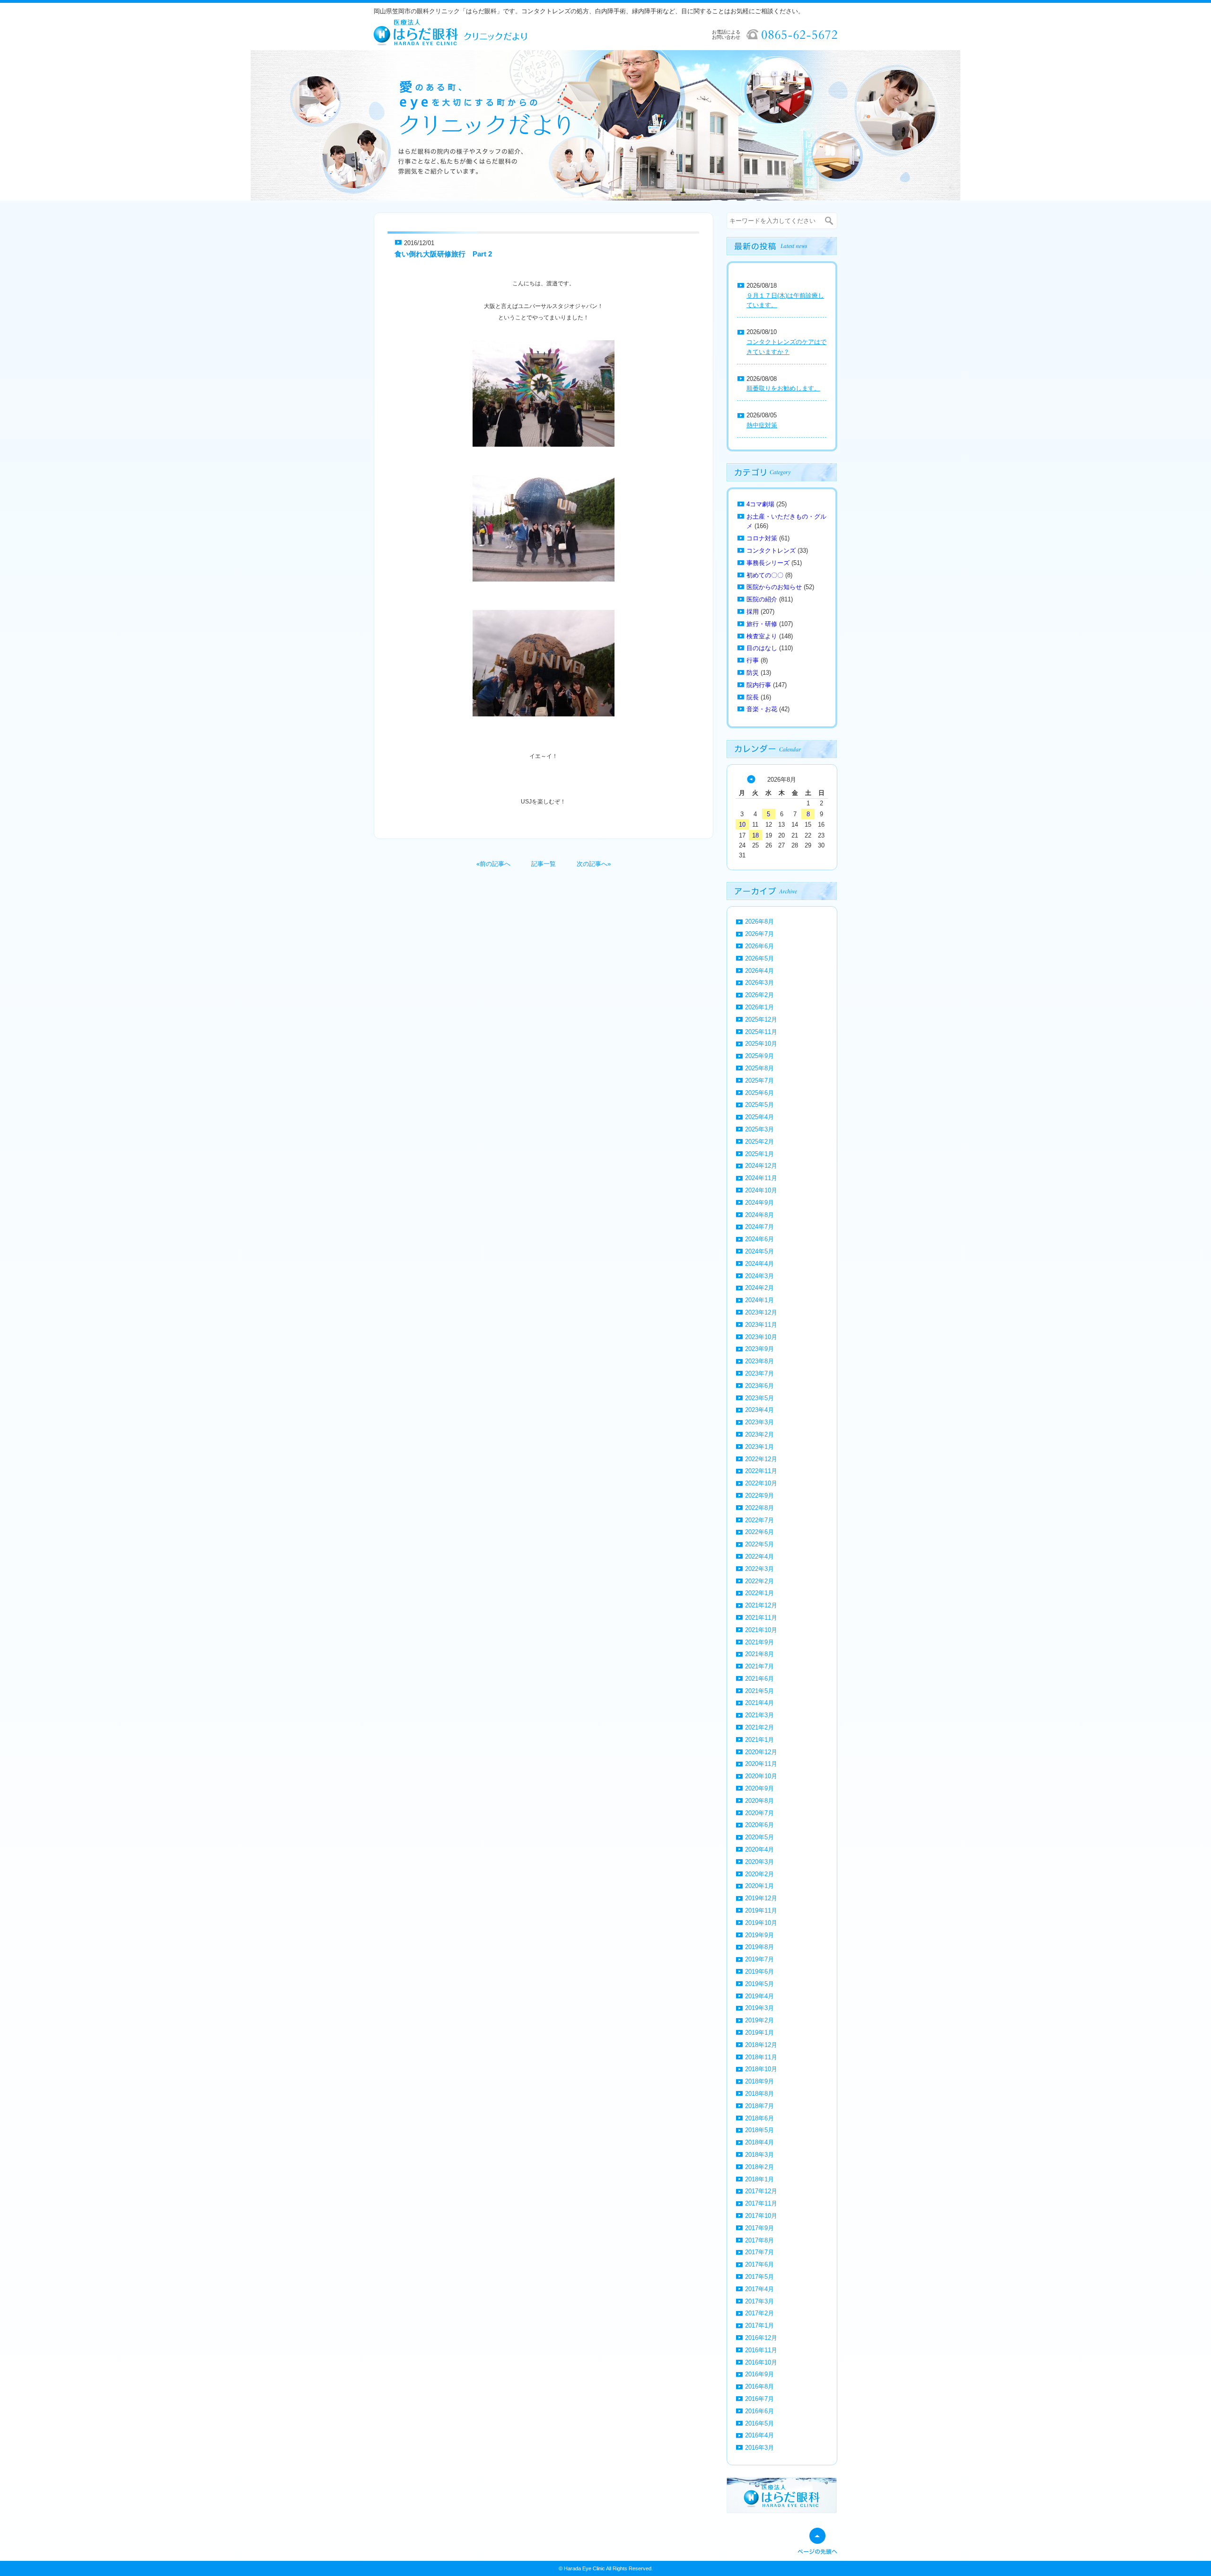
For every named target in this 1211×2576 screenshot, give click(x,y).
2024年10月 (761, 1190)
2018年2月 (759, 2167)
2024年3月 (759, 1276)
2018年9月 (759, 2081)
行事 (753, 660)
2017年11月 (761, 2203)
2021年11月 (761, 1618)
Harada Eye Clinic (584, 2568)
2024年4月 (759, 1264)
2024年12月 (761, 1166)
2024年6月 (759, 1239)
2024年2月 (759, 1288)
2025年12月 (761, 1019)
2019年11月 (761, 1910)
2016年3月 (759, 2448)
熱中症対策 (762, 425)
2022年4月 (759, 1557)
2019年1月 (759, 2033)
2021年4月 (759, 1703)
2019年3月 (759, 2008)
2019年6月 (759, 1972)
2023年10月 (761, 1337)
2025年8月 (759, 1068)
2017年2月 (759, 2313)
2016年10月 (761, 2362)
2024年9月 (759, 1203)
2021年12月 (761, 1605)
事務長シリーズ (768, 563)
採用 (753, 612)
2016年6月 (759, 2411)
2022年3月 (759, 1569)
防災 (753, 673)
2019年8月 (759, 1947)
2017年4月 (759, 2289)
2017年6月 (759, 2264)
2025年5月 (759, 1105)
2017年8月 (759, 2240)
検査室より (762, 636)
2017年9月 (759, 2228)
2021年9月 (759, 1642)
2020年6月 (759, 1825)
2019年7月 (759, 1959)
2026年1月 (759, 1007)
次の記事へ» (594, 864)
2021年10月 (761, 1630)
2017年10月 (761, 2216)
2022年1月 (759, 1593)
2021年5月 (759, 1691)
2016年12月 (761, 2338)
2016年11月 (761, 2350)
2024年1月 (759, 1300)
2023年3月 (759, 1422)
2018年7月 (759, 2106)
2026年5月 (759, 958)
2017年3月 (759, 2301)
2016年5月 (759, 2423)
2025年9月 (759, 1056)
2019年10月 (761, 1923)
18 (755, 835)
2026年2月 (759, 995)
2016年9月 (759, 2374)
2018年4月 (759, 2142)
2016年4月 (759, 2435)
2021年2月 (759, 1727)
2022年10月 (761, 1483)
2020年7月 (759, 1813)
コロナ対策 (762, 538)
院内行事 (759, 685)
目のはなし (762, 648)
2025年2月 (759, 1142)
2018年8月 (759, 2094)
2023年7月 (759, 1373)
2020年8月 (759, 1801)
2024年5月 (759, 1251)
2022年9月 (759, 1495)
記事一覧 (544, 864)
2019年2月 (759, 2020)
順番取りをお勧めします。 (783, 388)
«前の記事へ (493, 864)
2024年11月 (761, 1178)
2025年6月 (759, 1093)
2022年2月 (759, 1581)
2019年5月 (759, 1984)
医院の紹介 (762, 599)
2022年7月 (759, 1520)
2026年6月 (759, 946)
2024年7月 (759, 1227)
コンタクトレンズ (771, 551)
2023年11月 (761, 1325)
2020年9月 (759, 1788)
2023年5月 (759, 1398)
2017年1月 (759, 2325)
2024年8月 (759, 1215)
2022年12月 (761, 1459)
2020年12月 (761, 1752)
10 (742, 825)
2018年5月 (759, 2130)
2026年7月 (759, 934)
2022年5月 (759, 1544)
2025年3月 (759, 1129)
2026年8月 (759, 922)
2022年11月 (761, 1471)
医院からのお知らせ (774, 587)
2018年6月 (759, 2118)
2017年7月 (759, 2252)
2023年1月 (759, 1447)
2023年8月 (759, 1361)
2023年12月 (761, 1312)
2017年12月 (761, 2191)
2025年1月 (759, 1154)
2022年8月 (759, 1508)
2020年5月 (759, 1837)
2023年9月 (759, 1349)
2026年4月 (759, 971)
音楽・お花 (762, 709)
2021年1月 (759, 1740)
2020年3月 (759, 1862)
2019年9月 (759, 1935)
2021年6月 (759, 1679)
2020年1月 (759, 1886)
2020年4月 (759, 1849)
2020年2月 (759, 1874)
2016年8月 (759, 2386)
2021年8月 (759, 1654)
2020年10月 (761, 1776)
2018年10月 (761, 2069)
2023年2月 (759, 1434)
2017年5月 (759, 2277)
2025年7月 (759, 1081)
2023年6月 (759, 1386)
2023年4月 (759, 1410)
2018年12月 (761, 2045)
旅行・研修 (762, 624)
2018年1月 (759, 2179)
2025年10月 (761, 1044)
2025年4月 (759, 1117)
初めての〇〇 (765, 575)
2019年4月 (759, 1996)
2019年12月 (761, 1898)
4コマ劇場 (760, 504)
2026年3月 (759, 983)
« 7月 (751, 779)
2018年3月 (759, 2155)
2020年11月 (761, 1764)
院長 (753, 697)
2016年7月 (759, 2399)
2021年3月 (759, 1715)
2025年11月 (761, 1032)
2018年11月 (761, 2057)
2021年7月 (759, 1666)
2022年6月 (759, 1532)
